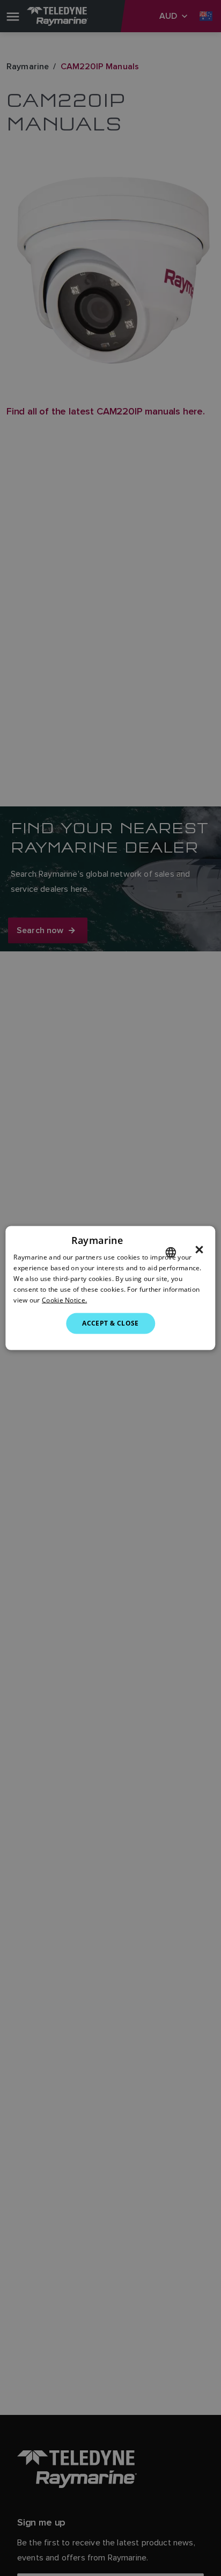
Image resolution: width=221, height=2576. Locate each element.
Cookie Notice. (64, 1300)
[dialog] (110, 1288)
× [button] (199, 1250)
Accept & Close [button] (110, 1323)
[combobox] (171, 1253)
